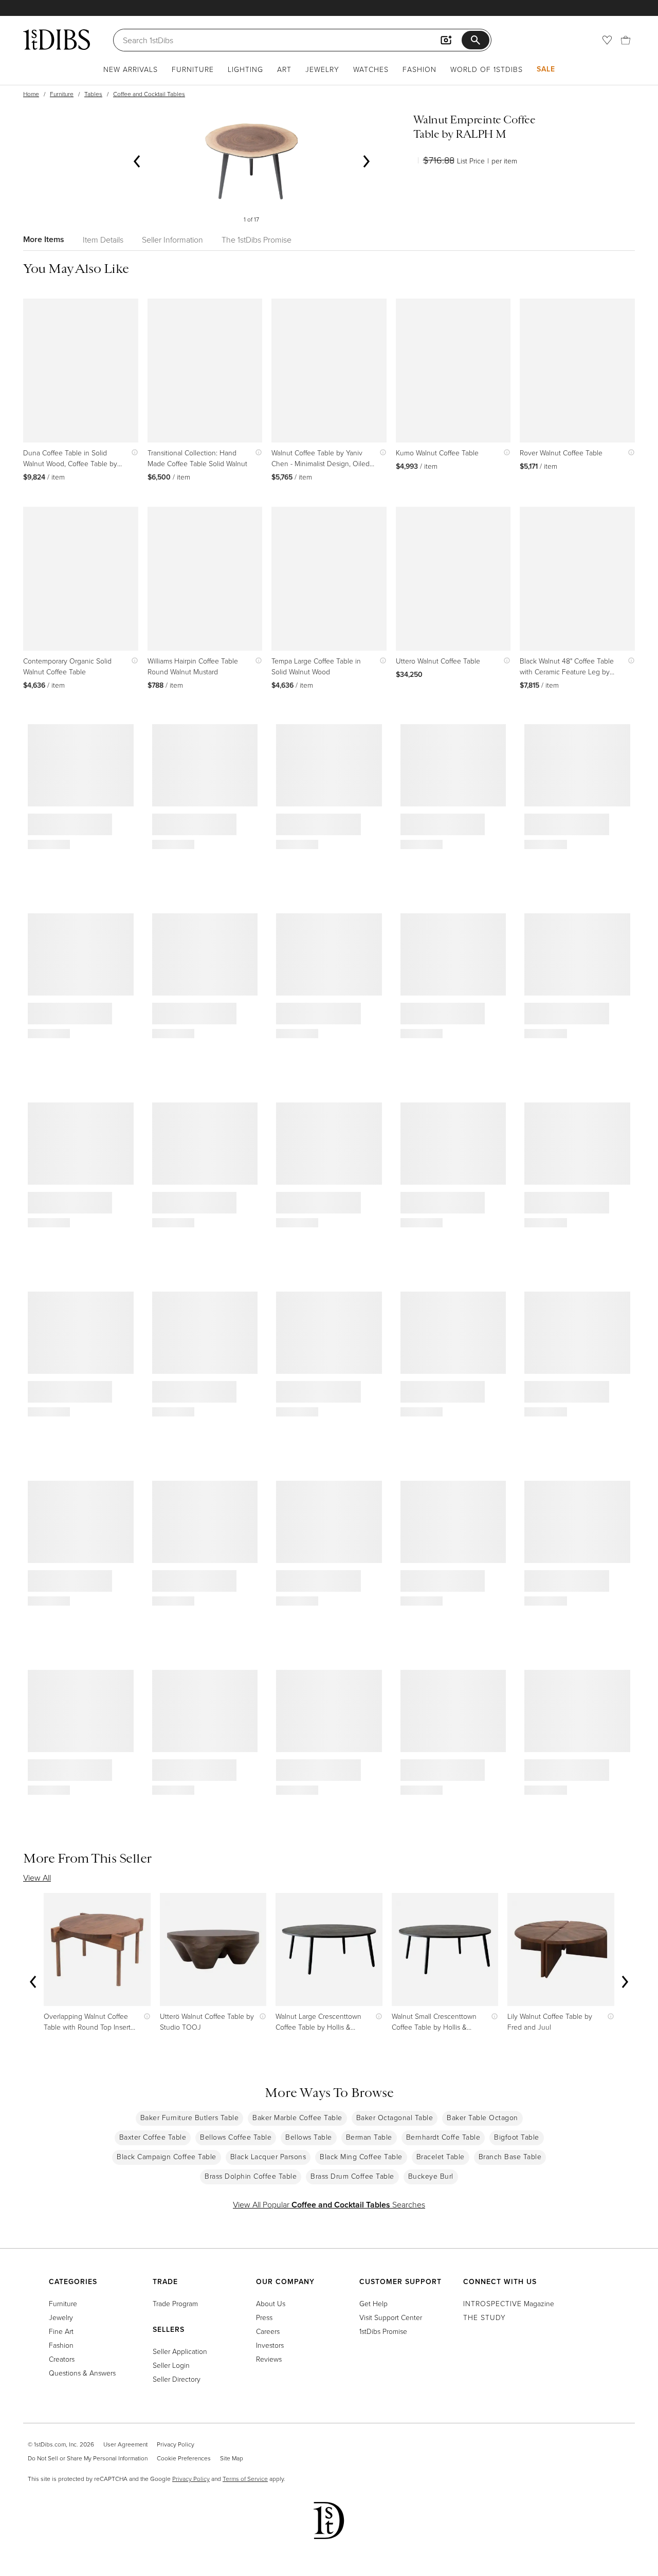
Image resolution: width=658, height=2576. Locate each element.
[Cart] (626, 40)
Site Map (232, 2458)
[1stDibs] (57, 40)
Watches (371, 69)
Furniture (193, 69)
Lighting (245, 69)
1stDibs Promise (383, 2331)
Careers (268, 2331)
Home (31, 94)
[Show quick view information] (132, 453)
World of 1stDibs (487, 69)
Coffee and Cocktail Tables (149, 94)
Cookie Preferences (184, 2458)
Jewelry (322, 69)
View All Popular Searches (329, 2204)
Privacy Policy (176, 2444)
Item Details (103, 240)
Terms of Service (245, 2479)
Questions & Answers (82, 2373)
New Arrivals (131, 69)
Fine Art (61, 2331)
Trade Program (175, 2303)
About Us (271, 2303)
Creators (62, 2359)
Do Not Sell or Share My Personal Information (88, 2458)
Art (284, 69)
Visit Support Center (391, 2317)
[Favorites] (607, 40)
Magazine (509, 2303)
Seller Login (171, 2365)
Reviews (269, 2359)
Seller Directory (177, 2379)
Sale (546, 69)
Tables (93, 94)
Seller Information (172, 240)
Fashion (419, 69)
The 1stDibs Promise (257, 240)
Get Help (373, 2303)
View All (37, 1878)
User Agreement (125, 2444)
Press (264, 2317)
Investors (270, 2345)
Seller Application (180, 2351)
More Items (44, 239)
